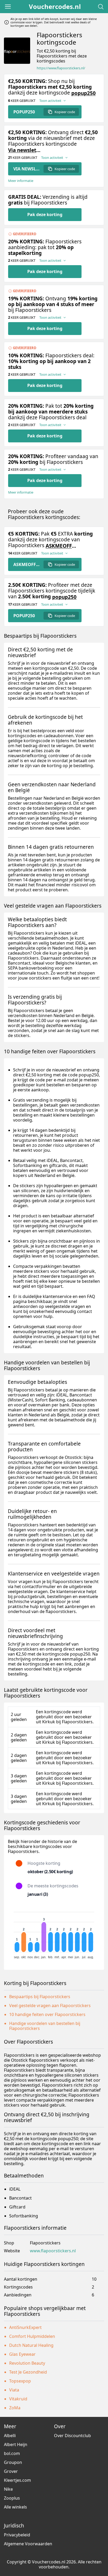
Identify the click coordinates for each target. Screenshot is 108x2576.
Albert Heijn (16, 2444)
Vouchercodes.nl (55, 7)
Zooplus (12, 2498)
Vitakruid (18, 2399)
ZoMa (15, 2408)
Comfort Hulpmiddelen (32, 2336)
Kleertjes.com (17, 2480)
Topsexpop (20, 2381)
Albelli (10, 2436)
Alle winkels (15, 2507)
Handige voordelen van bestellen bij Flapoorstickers (45, 2026)
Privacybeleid (17, 2535)
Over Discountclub (72, 2436)
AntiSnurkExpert (25, 2327)
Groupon (13, 2462)
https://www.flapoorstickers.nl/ (61, 68)
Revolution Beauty (27, 2363)
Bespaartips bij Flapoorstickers (40, 1997)
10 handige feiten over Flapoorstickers (47, 2014)
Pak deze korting (45, 214)
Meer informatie (21, 181)
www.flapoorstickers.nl (53, 2251)
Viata (14, 2390)
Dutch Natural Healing (31, 2345)
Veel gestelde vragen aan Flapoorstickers (50, 2006)
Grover (11, 2471)
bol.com (12, 2453)
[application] (54, 1933)
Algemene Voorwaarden (28, 2544)
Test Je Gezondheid (28, 2372)
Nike (8, 2489)
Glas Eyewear (22, 2354)
